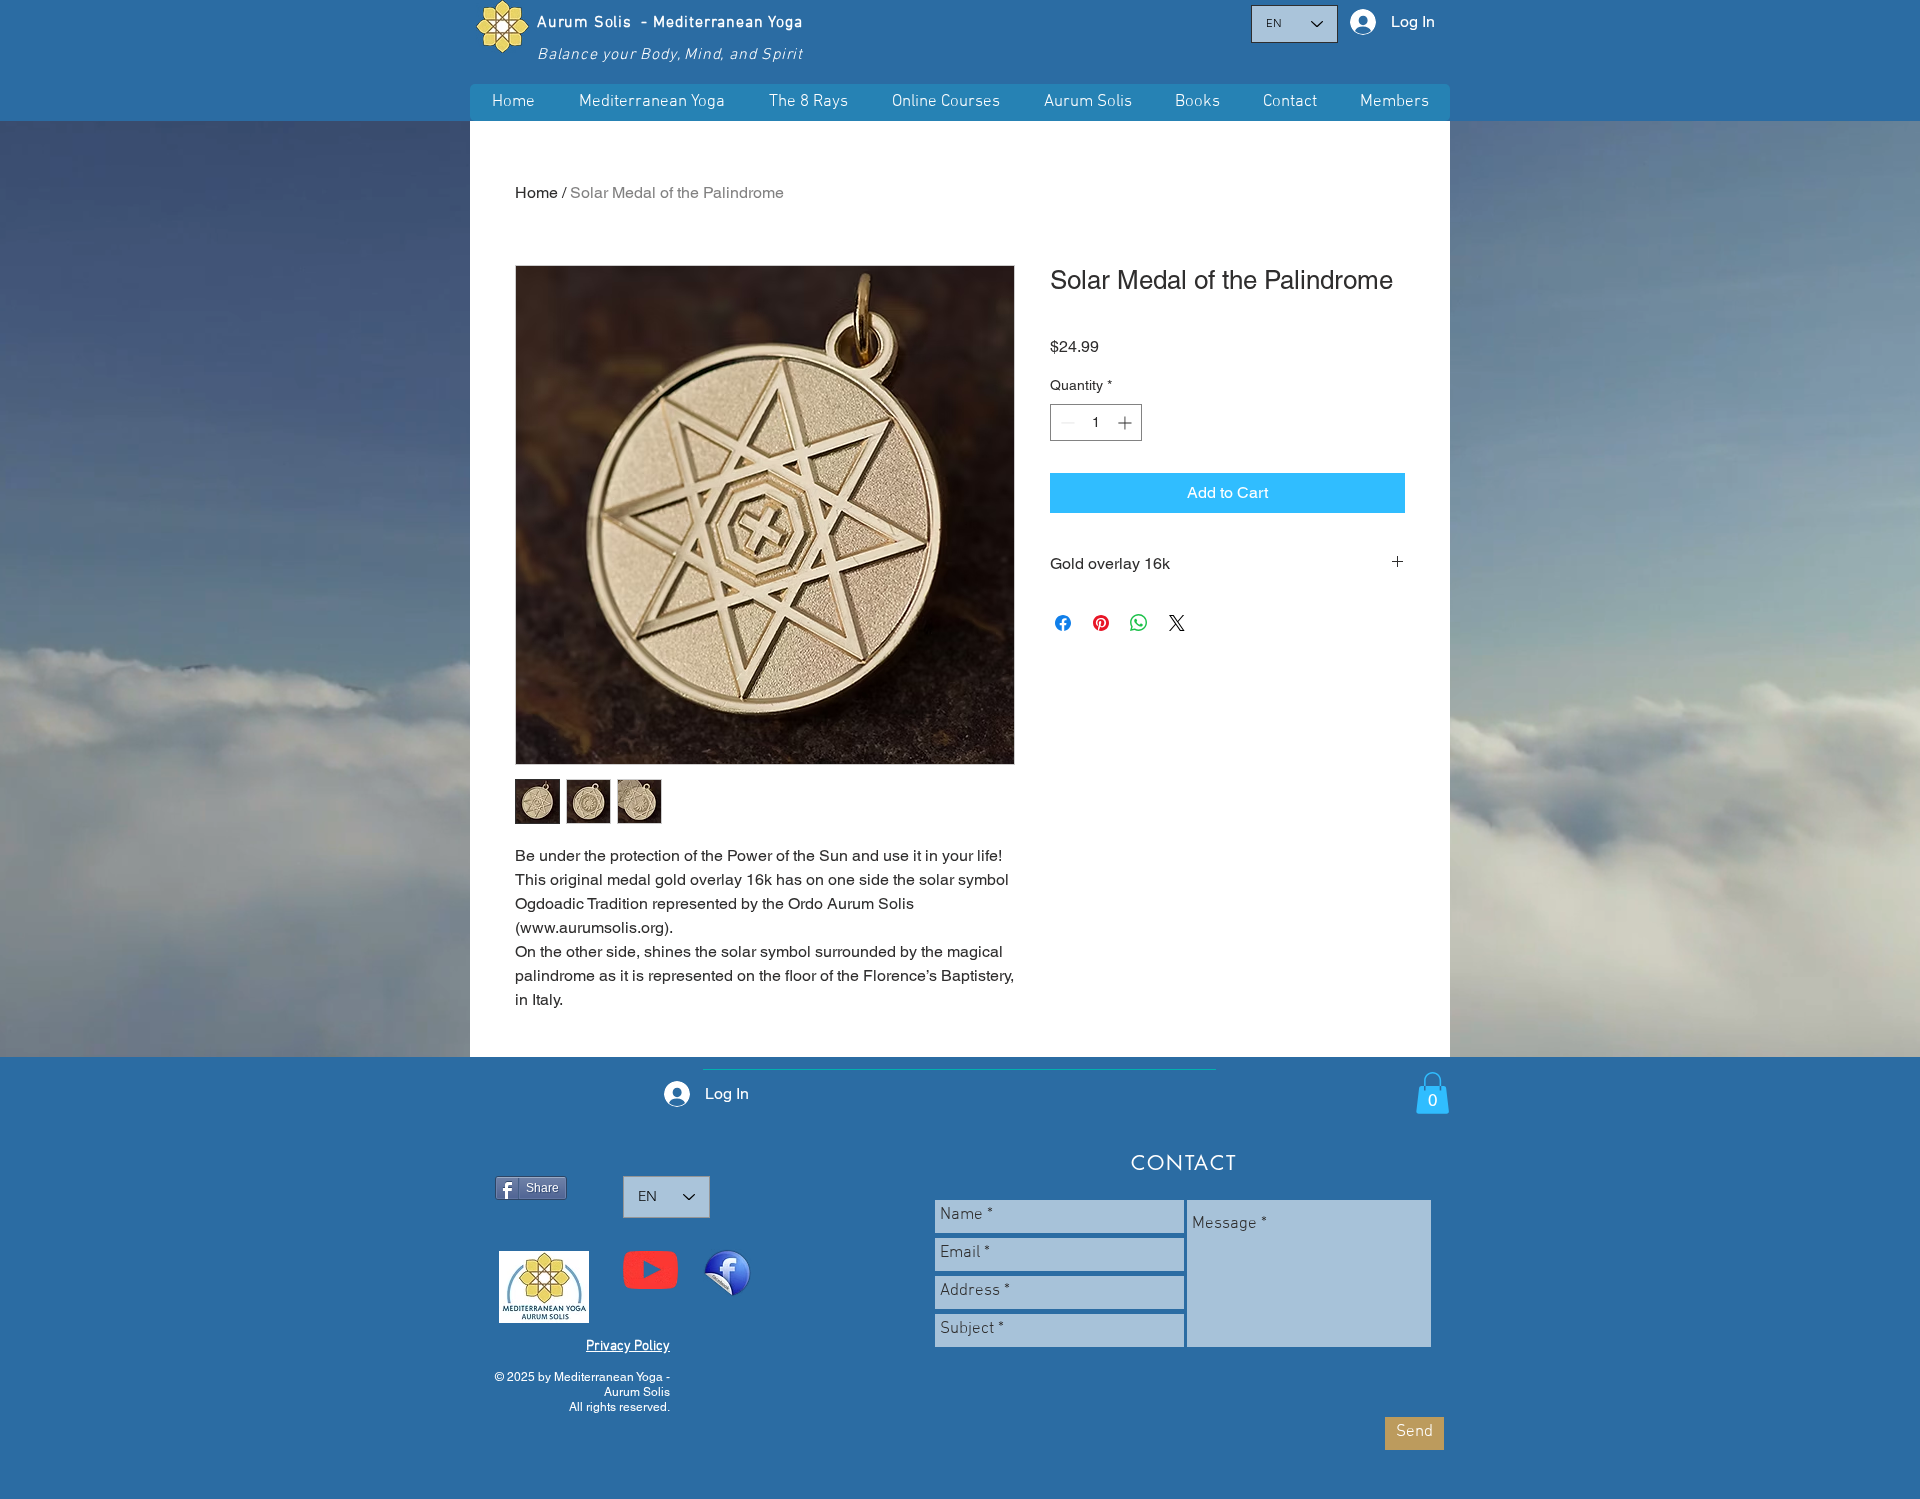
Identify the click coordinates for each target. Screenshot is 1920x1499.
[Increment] (1126, 422)
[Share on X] (1177, 623)
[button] (945, 102)
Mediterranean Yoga (727, 23)
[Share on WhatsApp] (1139, 623)
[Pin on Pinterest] (1101, 623)
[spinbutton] (1096, 422)
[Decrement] (1065, 422)
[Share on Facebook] (1063, 623)
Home (536, 192)
